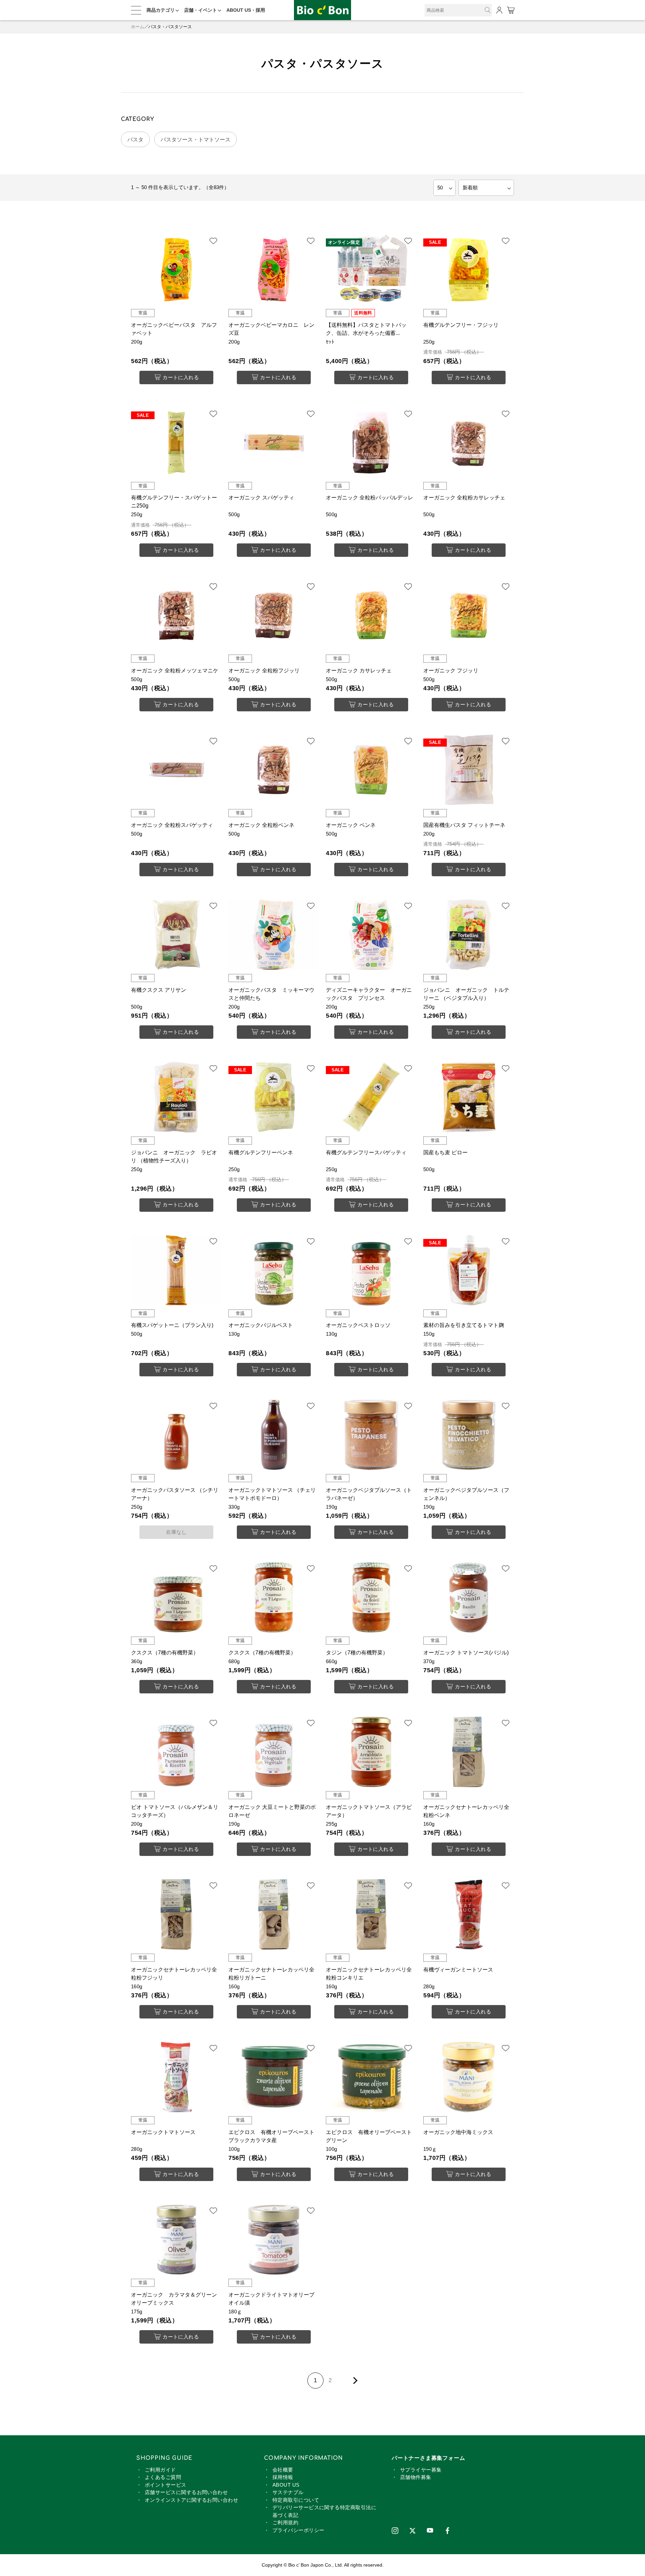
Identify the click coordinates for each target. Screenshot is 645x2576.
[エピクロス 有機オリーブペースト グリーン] (371, 2077)
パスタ (135, 140)
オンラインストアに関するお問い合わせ (191, 2500)
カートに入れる (181, 377)
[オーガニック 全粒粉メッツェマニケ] (176, 615)
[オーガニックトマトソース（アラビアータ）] (371, 1752)
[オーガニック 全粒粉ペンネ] (274, 770)
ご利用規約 (285, 2522)
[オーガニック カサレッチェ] (371, 615)
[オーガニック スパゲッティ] (274, 443)
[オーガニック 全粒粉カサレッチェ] (469, 443)
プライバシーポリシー (298, 2530)
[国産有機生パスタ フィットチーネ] (469, 770)
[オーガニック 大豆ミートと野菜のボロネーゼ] (274, 1752)
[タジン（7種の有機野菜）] (371, 1597)
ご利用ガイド (160, 2470)
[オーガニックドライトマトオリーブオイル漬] (274, 2239)
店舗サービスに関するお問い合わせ (186, 2492)
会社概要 (283, 2470)
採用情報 (283, 2477)
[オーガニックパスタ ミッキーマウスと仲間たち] (274, 935)
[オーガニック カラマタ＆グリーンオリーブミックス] (176, 2239)
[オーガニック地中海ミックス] (469, 2077)
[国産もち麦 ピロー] (469, 1097)
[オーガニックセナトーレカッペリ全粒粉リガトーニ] (274, 1914)
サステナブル (288, 2492)
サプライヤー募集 (421, 2470)
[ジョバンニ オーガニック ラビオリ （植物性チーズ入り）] (176, 1097)
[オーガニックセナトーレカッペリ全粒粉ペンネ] (469, 1752)
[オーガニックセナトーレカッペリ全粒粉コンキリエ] (371, 1914)
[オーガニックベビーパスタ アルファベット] (176, 270)
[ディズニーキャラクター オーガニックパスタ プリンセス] (371, 935)
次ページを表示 (354, 2381)
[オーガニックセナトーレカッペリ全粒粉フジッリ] (176, 1914)
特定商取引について (296, 2500)
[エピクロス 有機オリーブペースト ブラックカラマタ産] (274, 2077)
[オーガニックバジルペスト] (274, 1270)
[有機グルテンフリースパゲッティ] (371, 1097)
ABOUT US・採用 (246, 10)
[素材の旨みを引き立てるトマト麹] (469, 1270)
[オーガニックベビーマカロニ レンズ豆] (274, 270)
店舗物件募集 (416, 2477)
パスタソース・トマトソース (196, 140)
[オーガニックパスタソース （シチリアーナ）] (176, 1435)
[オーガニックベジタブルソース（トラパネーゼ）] (371, 1435)
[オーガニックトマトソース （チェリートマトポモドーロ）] (274, 1435)
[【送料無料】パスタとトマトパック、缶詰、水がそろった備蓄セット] (371, 270)
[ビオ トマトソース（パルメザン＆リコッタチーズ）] (176, 1752)
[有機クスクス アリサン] (176, 935)
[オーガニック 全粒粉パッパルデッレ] (371, 443)
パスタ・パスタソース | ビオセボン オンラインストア (322, 10)
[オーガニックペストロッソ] (371, 1270)
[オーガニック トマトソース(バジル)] (469, 1597)
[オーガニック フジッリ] (469, 615)
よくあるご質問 (163, 2477)
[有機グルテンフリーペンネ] (274, 1097)
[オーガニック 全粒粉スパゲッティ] (176, 770)
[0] (510, 10)
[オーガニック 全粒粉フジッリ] (274, 615)
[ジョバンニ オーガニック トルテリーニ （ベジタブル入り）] (469, 935)
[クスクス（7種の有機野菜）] (176, 1597)
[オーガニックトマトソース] (176, 2077)
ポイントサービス (166, 2485)
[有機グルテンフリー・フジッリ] (469, 270)
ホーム (138, 27)
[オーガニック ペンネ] (371, 770)
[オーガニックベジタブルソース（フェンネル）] (469, 1435)
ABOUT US (286, 2485)
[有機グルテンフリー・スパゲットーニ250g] (176, 443)
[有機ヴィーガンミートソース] (469, 1914)
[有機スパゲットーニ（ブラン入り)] (176, 1270)
